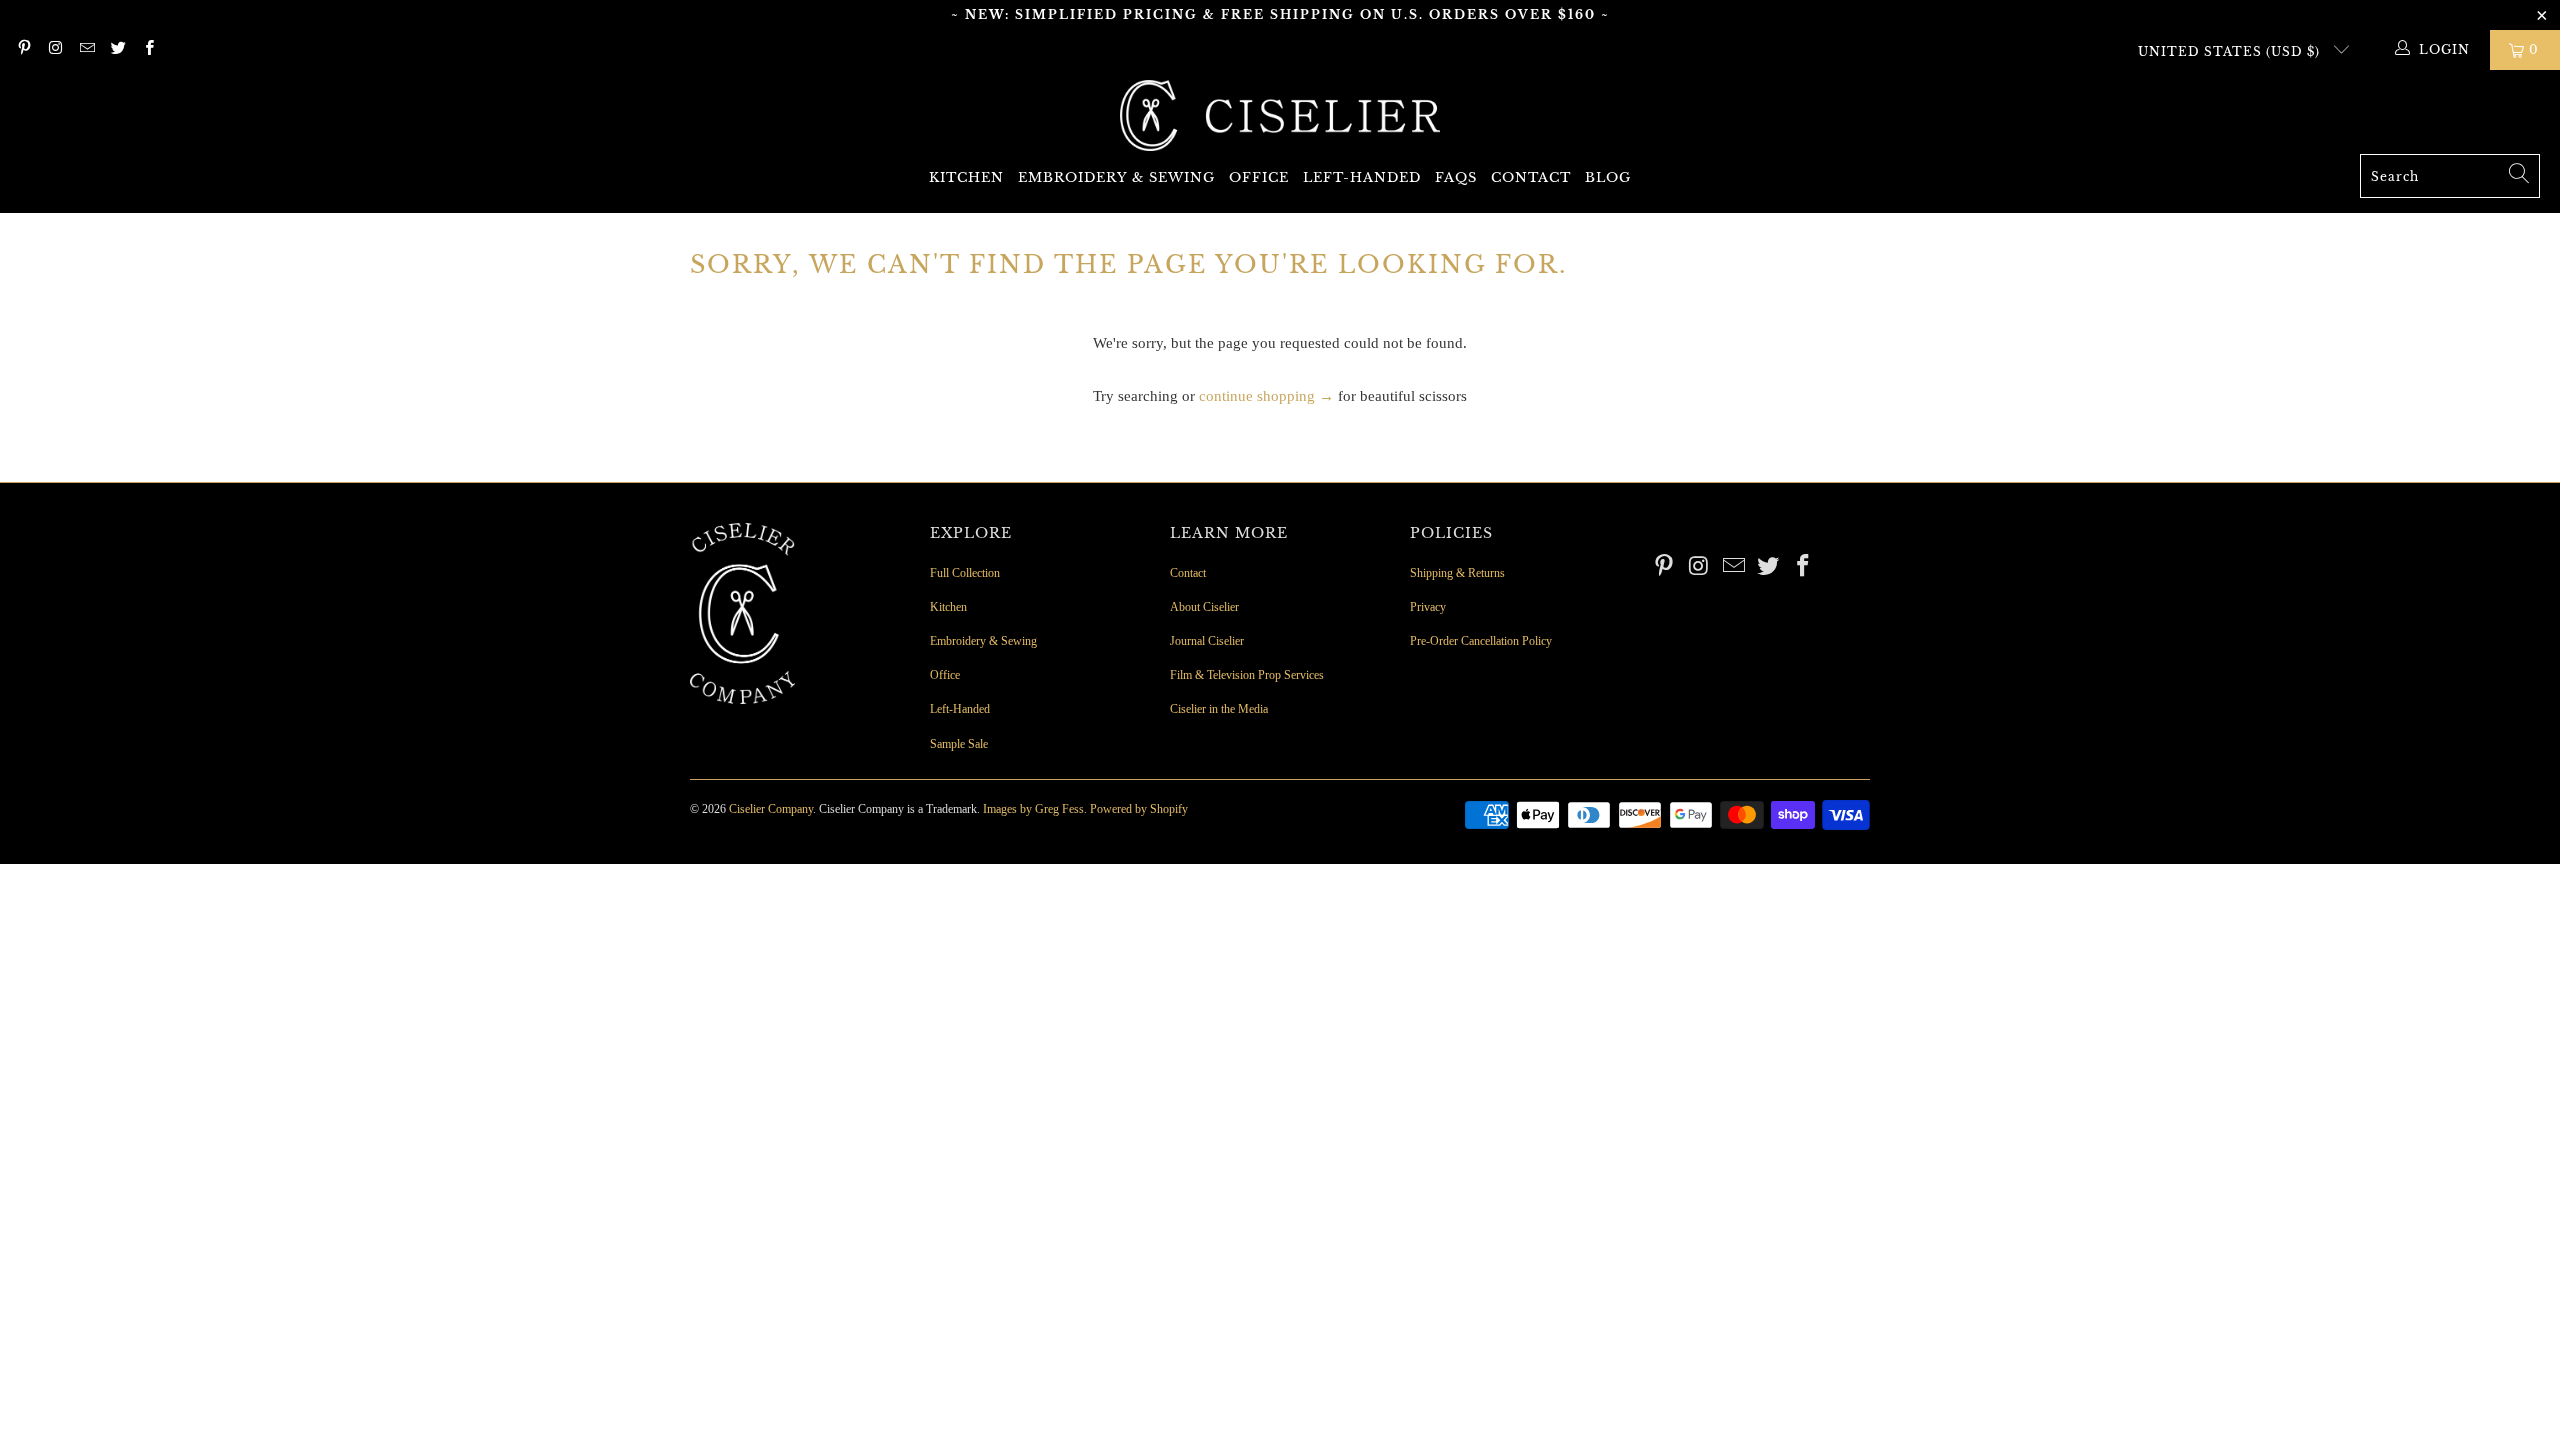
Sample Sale (959, 744)
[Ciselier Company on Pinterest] (23, 50)
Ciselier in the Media (1219, 709)
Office (1259, 177)
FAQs (1456, 177)
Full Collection (965, 573)
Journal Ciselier (1207, 641)
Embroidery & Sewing (1116, 177)
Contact (1531, 177)
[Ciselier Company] (1280, 117)
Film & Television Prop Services (1247, 675)
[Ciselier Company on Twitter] (117, 50)
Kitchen (966, 177)
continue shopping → (1266, 396)
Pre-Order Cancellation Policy (1481, 641)
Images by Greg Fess (1033, 809)
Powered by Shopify (1139, 809)
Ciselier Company (771, 809)
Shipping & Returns (1457, 573)
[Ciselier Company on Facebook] (148, 50)
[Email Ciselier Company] (86, 50)
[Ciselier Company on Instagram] (54, 50)
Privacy (1428, 607)
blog (1608, 177)
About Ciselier (1204, 607)
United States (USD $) (2231, 51)
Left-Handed (1362, 177)
